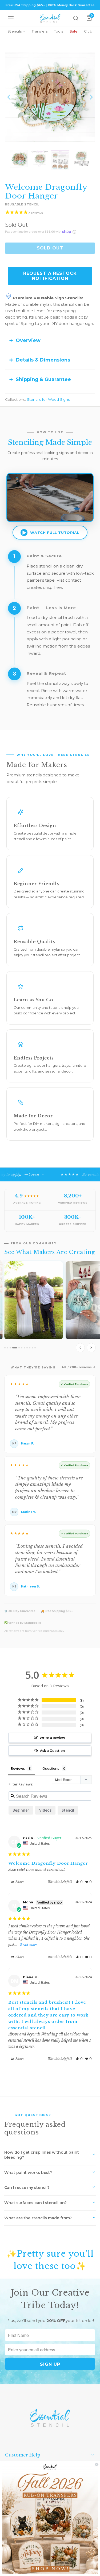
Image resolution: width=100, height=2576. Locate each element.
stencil (68, 1810)
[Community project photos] (50, 1308)
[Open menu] (11, 18)
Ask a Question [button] (52, 1751)
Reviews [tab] (18, 1768)
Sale (74, 31)
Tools (58, 31)
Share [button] (19, 1882)
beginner (21, 1810)
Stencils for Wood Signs (48, 399)
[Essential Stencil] (50, 18)
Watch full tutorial (55, 533)
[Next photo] (91, 1348)
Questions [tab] (51, 1768)
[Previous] (9, 97)
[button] (79, 1882)
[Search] (76, 18)
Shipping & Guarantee (43, 379)
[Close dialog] (97, 2464)
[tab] (5, 1348)
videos (45, 1810)
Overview (28, 340)
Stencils (15, 31)
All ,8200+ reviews (77, 1367)
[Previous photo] (80, 1348)
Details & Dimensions (43, 360)
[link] (50, 2519)
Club (88, 31)
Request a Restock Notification (50, 276)
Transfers (40, 31)
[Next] (91, 97)
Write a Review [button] (52, 1738)
